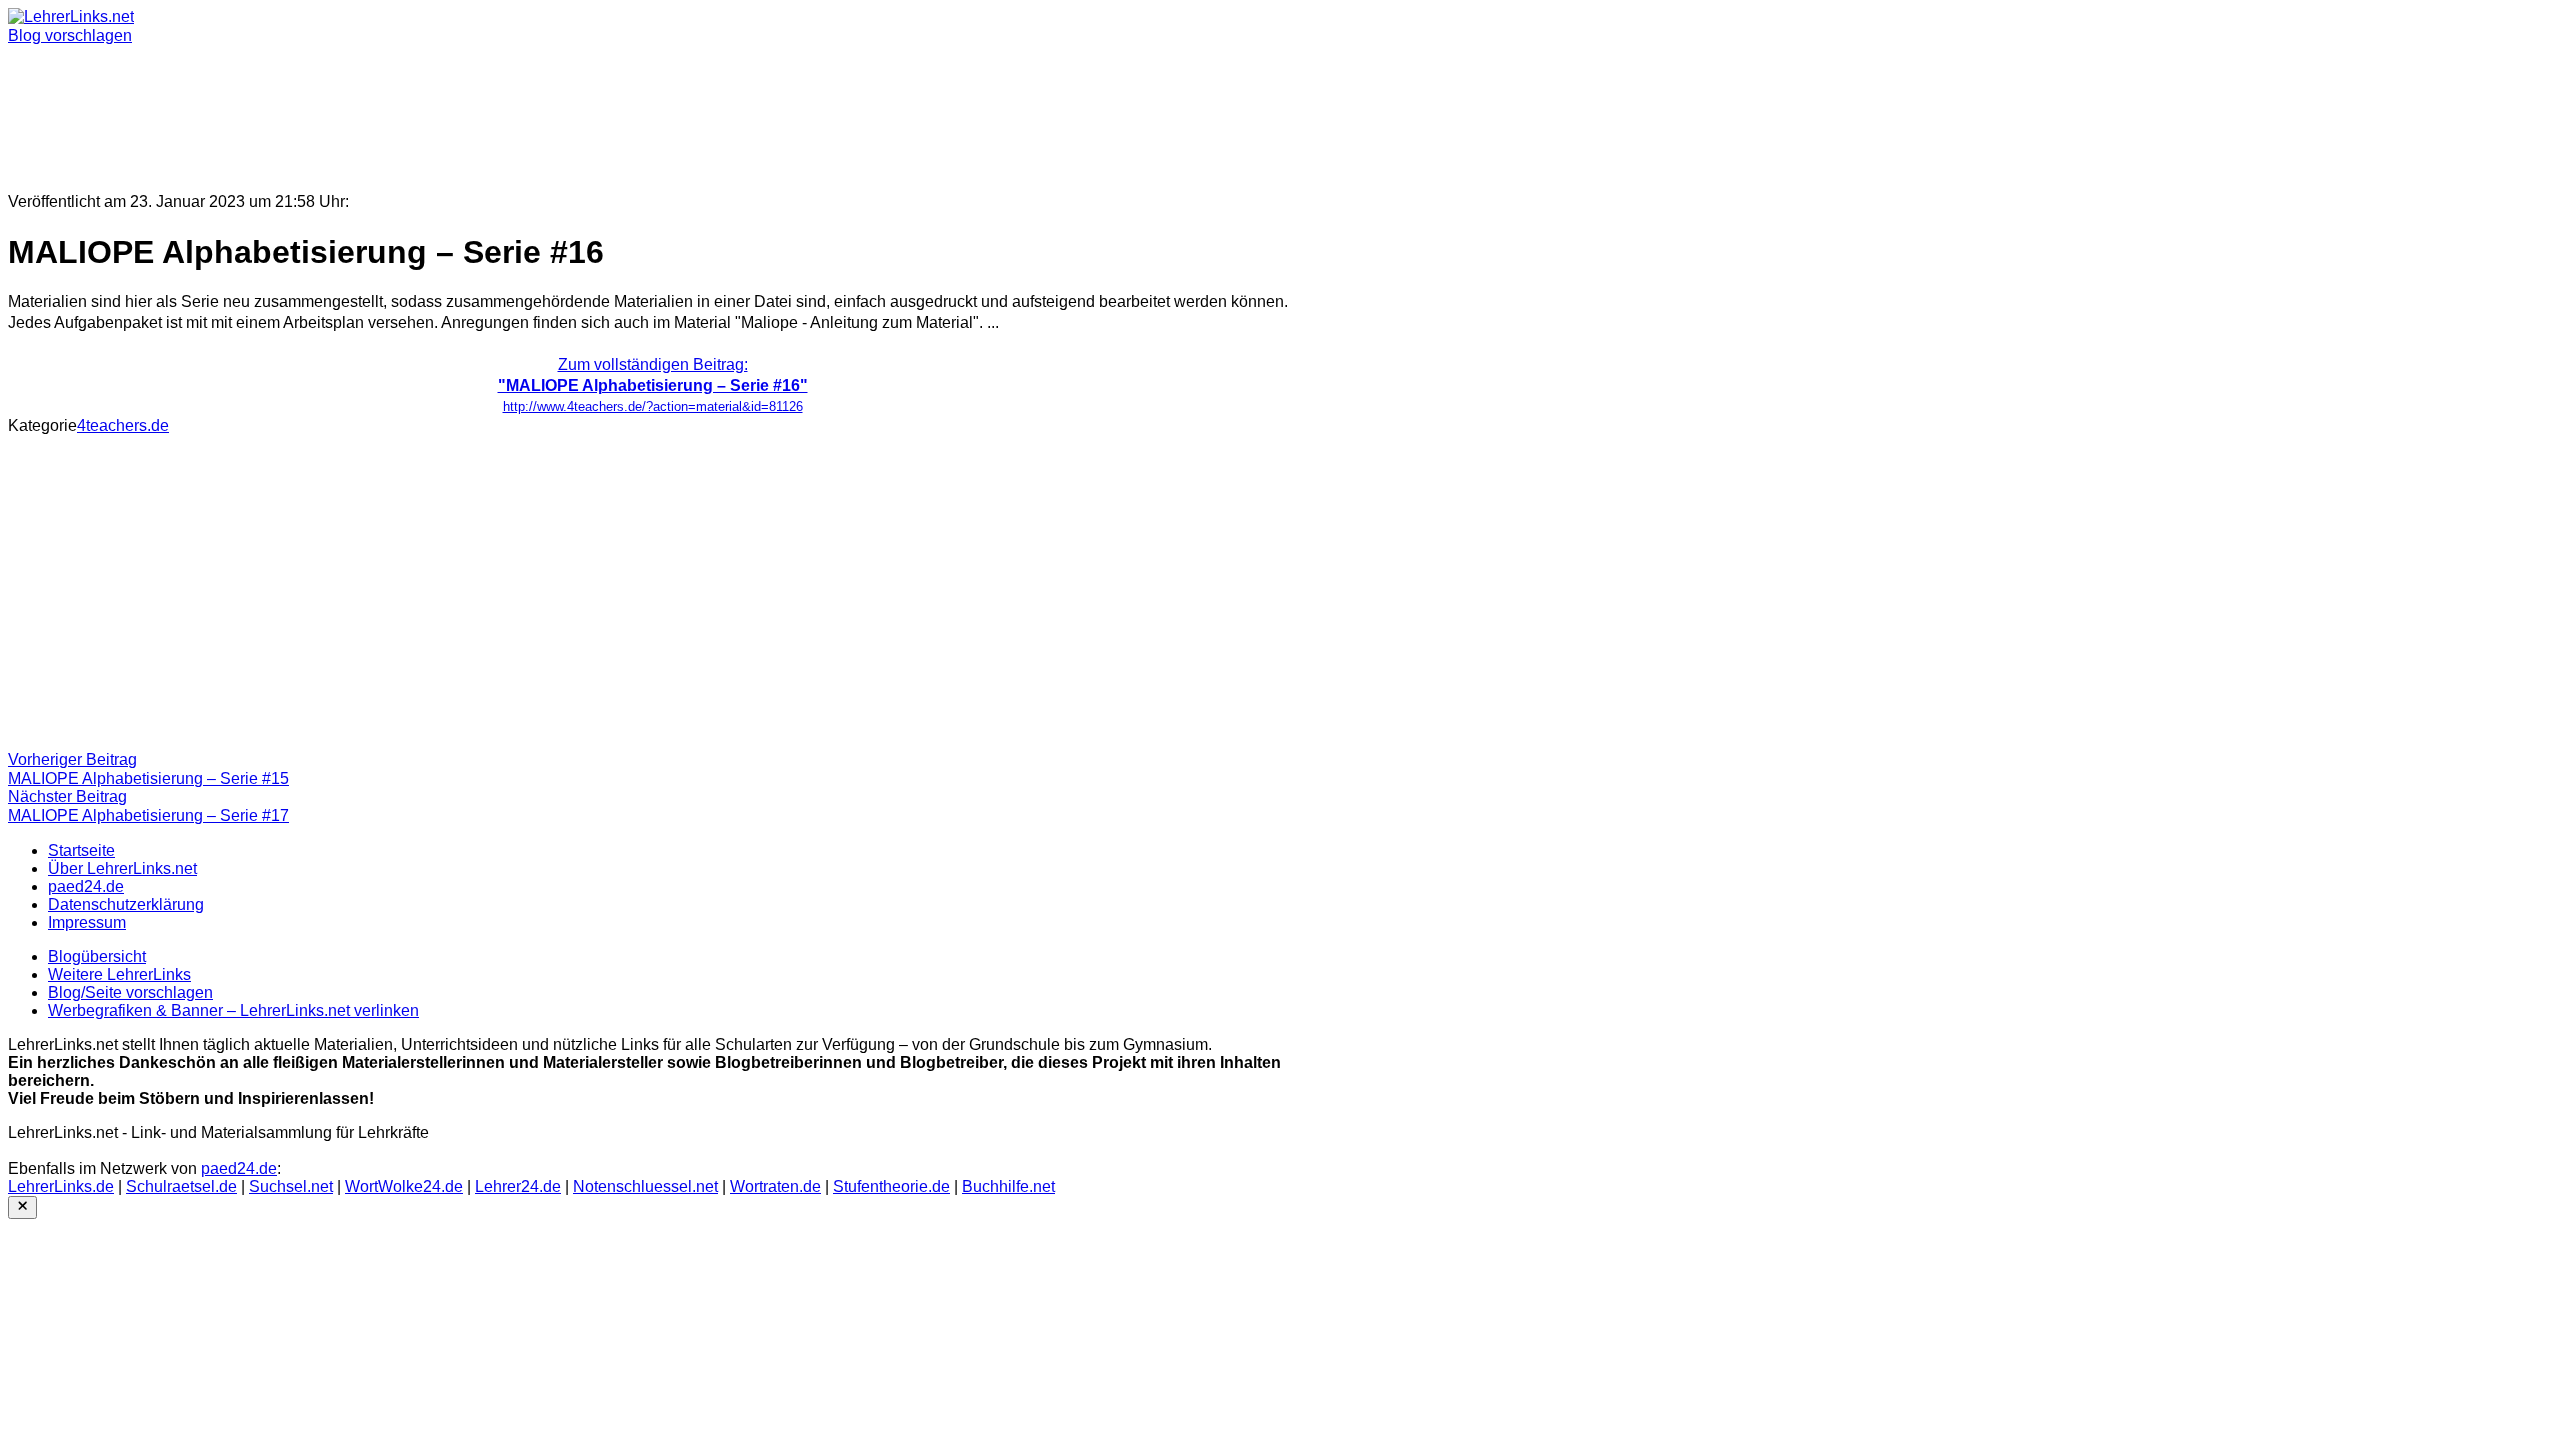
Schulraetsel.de (181, 1186)
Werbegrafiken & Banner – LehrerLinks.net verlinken (233, 1010)
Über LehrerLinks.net (122, 868)
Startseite (81, 850)
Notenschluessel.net (645, 1186)
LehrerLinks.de (61, 1186)
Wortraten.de (775, 1186)
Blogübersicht (97, 956)
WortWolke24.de (404, 1186)
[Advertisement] (608, 110)
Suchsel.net (291, 1186)
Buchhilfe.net (1008, 1186)
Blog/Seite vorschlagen (130, 992)
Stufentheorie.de (891, 1186)
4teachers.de (123, 425)
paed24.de (86, 886)
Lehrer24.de (518, 1186)
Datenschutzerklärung (126, 904)
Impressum (87, 922)
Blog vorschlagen (70, 35)
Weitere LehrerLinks (119, 974)
